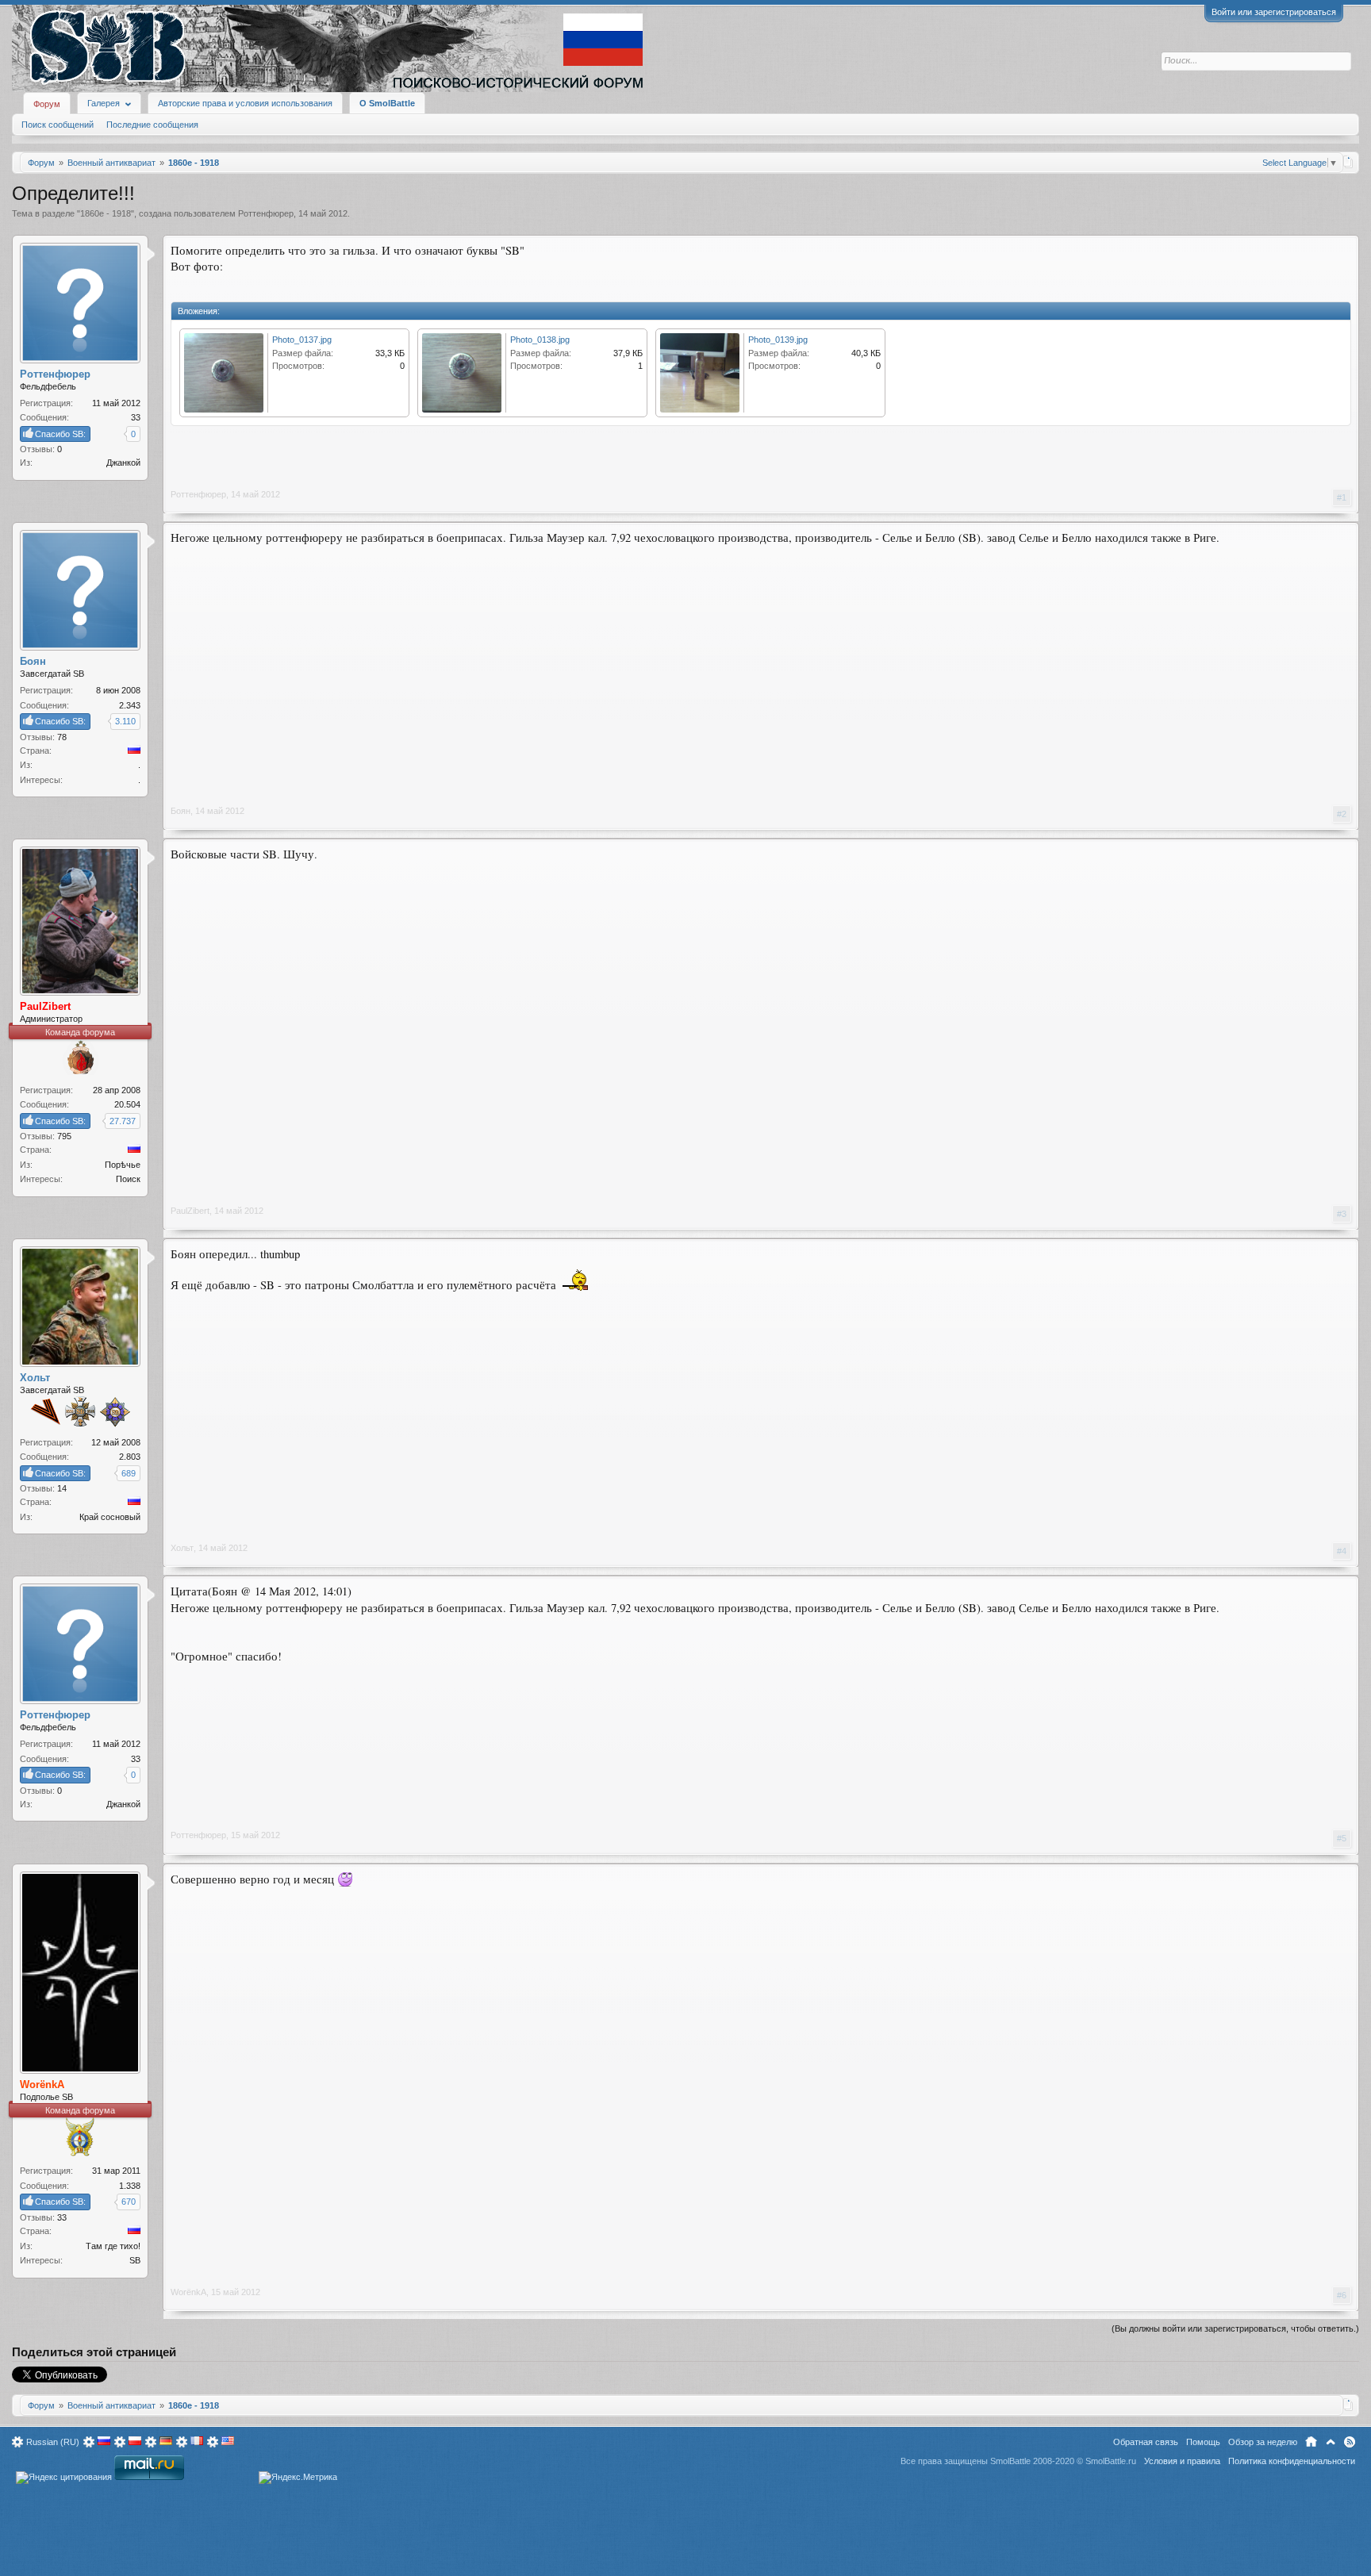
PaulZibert (190, 1211)
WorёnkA (188, 2292)
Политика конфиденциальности (1292, 2461)
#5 (1342, 1838)
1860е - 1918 (106, 213)
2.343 (130, 705)
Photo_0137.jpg (302, 340)
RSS (1350, 2442)
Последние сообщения (152, 125)
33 (136, 417)
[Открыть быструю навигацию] (1348, 162)
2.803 (130, 1457)
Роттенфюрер (266, 213)
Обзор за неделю (1263, 2442)
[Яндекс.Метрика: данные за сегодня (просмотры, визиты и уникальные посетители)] (298, 2478)
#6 (1342, 2295)
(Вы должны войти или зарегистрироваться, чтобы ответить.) (1235, 2328)
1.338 (130, 2186)
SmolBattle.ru (1111, 2461)
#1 (1342, 497)
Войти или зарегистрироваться (1274, 12)
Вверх (1331, 2442)
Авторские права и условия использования (245, 103)
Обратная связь (1146, 2442)
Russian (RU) (53, 2442)
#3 (1342, 1214)
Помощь (1203, 2442)
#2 (1342, 814)
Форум (47, 104)
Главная (1311, 2442)
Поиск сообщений (58, 125)
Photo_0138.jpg (540, 340)
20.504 (127, 1104)
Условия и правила (1182, 2461)
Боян (180, 811)
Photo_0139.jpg (778, 340)
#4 (1342, 1551)
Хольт (182, 1548)
